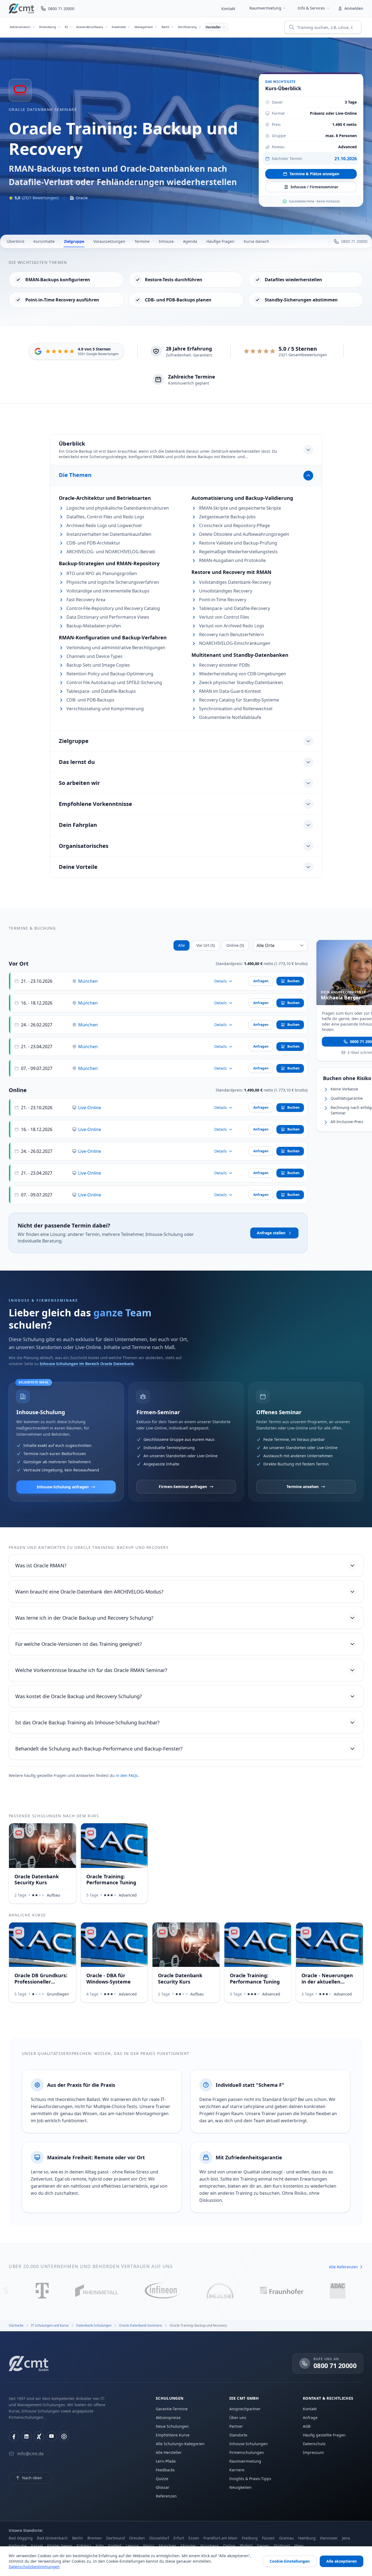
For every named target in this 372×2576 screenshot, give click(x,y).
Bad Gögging (21, 2538)
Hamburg (307, 2538)
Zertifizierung (187, 27)
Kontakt (228, 9)
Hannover (329, 2538)
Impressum (313, 2452)
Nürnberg (210, 2546)
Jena (346, 2538)
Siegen (263, 2546)
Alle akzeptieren (341, 2561)
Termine (142, 241)
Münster (188, 2546)
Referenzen (166, 2496)
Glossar (163, 2487)
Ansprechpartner (245, 2409)
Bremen (95, 2538)
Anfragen (261, 981)
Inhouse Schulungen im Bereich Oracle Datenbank (87, 1364)
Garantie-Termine (172, 2409)
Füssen (268, 2538)
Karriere (237, 2470)
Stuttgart (282, 2546)
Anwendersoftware (89, 27)
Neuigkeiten (240, 2487)
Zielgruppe (74, 241)
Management (144, 27)
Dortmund (116, 2538)
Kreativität (119, 27)
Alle (182, 945)
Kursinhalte (44, 241)
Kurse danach (256, 241)
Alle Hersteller (169, 2452)
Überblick (16, 241)
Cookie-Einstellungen (290, 2561)
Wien (299, 2546)
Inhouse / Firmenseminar (314, 187)
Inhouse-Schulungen (248, 2444)
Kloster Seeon (60, 2546)
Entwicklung (48, 27)
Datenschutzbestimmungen (34, 2567)
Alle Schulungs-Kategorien (180, 2444)
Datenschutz (314, 2444)
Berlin (78, 2538)
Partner (236, 2426)
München (88, 981)
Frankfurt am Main (220, 2538)
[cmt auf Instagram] (64, 2436)
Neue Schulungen (172, 2426)
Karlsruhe (18, 2546)
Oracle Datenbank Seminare (43, 109)
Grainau (286, 2538)
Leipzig (132, 2546)
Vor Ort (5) (206, 945)
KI (66, 27)
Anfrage (310, 2418)
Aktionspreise (168, 2418)
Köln (100, 2546)
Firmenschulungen (247, 2452)
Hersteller (213, 27)
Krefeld (115, 2546)
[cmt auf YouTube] (51, 2436)
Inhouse (166, 241)
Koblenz (84, 2546)
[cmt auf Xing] (39, 2436)
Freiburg (250, 2538)
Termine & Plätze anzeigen (314, 174)
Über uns (238, 2418)
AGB (307, 2426)
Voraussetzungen (109, 241)
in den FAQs (127, 1775)
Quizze (162, 2479)
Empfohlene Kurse (173, 2435)
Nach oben (32, 2478)
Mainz (149, 2546)
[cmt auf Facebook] (14, 2436)
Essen (194, 2538)
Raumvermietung (265, 8)
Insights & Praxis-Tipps (250, 2479)
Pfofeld (246, 2546)
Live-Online (90, 1108)
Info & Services (311, 8)
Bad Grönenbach (52, 2538)
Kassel (37, 2546)
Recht (165, 27)
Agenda (190, 241)
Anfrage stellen (271, 1233)
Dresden (137, 2538)
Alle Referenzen (343, 2267)
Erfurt (179, 2538)
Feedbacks (165, 2470)
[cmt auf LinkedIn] (26, 2436)
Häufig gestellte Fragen (324, 2435)
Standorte (238, 2435)
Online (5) (235, 945)
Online (229, 2546)
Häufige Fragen (220, 241)
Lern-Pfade (166, 2461)
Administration (20, 27)
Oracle (82, 198)
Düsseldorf (159, 2538)
